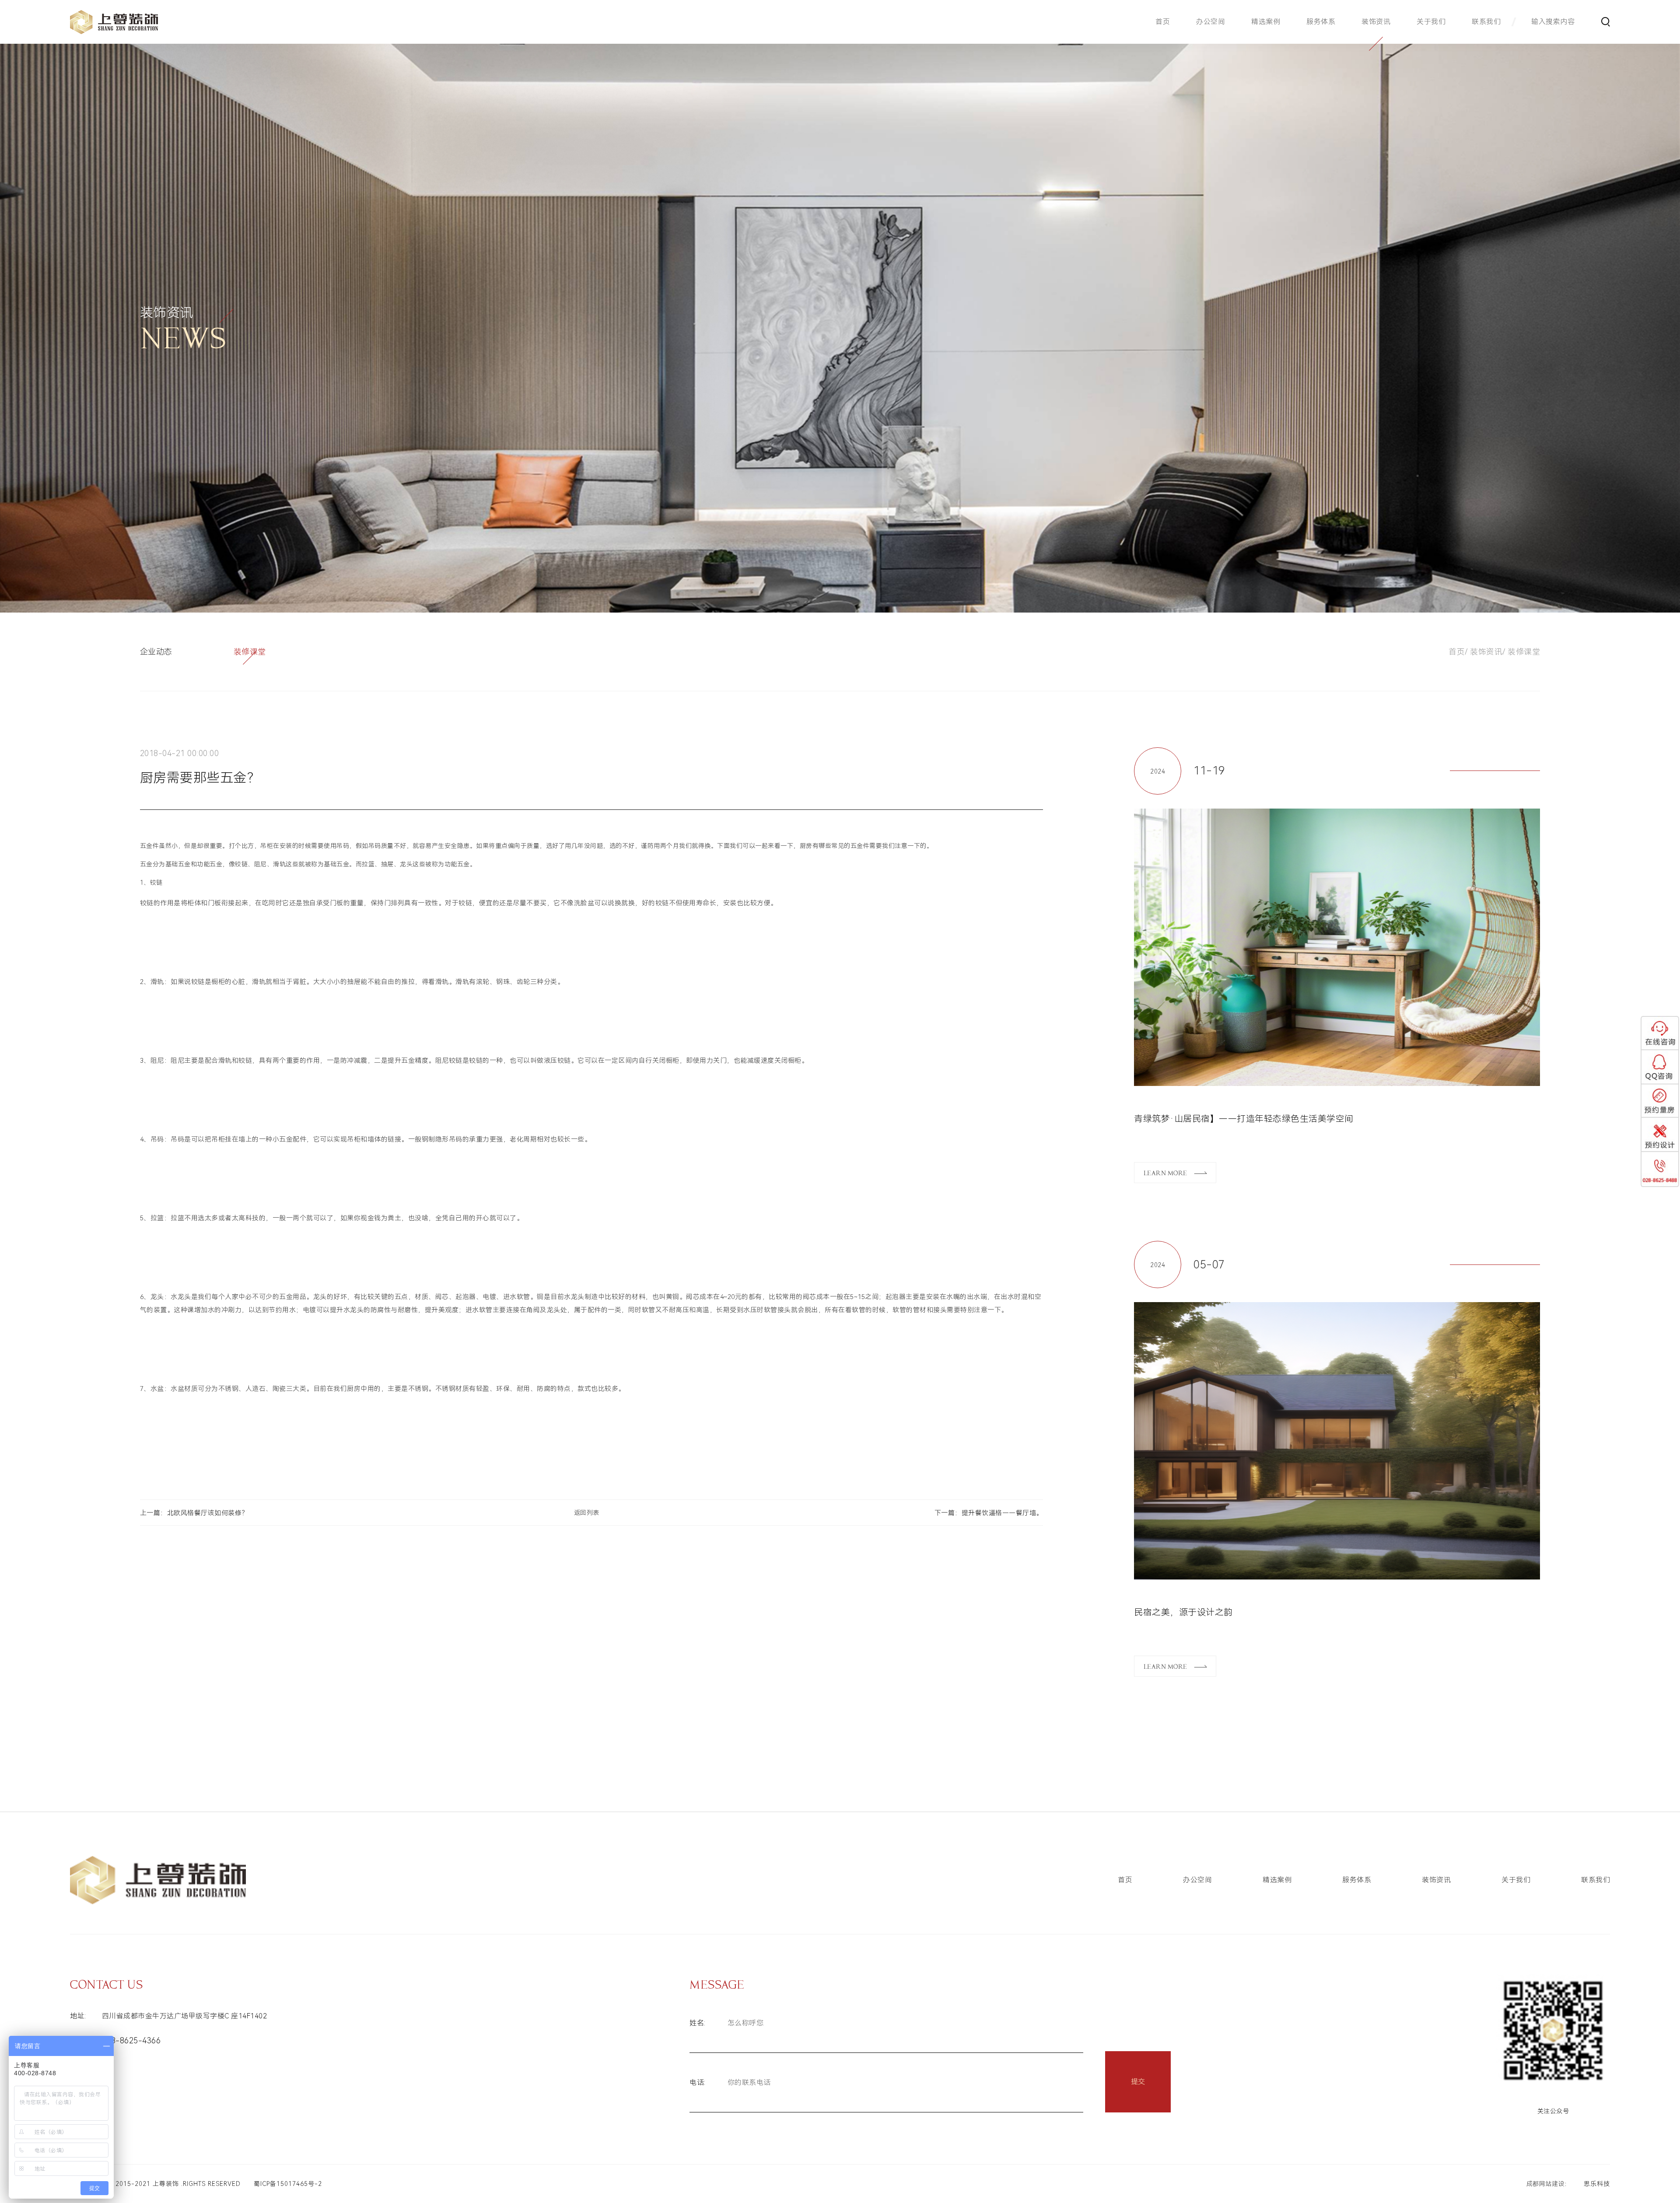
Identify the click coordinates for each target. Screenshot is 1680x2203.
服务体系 (1321, 22)
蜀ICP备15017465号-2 (288, 2184)
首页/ (1458, 652)
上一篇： (194, 1513)
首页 (1163, 22)
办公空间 (1211, 22)
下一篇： (989, 1513)
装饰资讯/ (1488, 652)
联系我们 (1486, 22)
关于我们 (1431, 22)
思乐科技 (1597, 2184)
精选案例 (1266, 22)
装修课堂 (1524, 652)
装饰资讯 (1376, 22)
